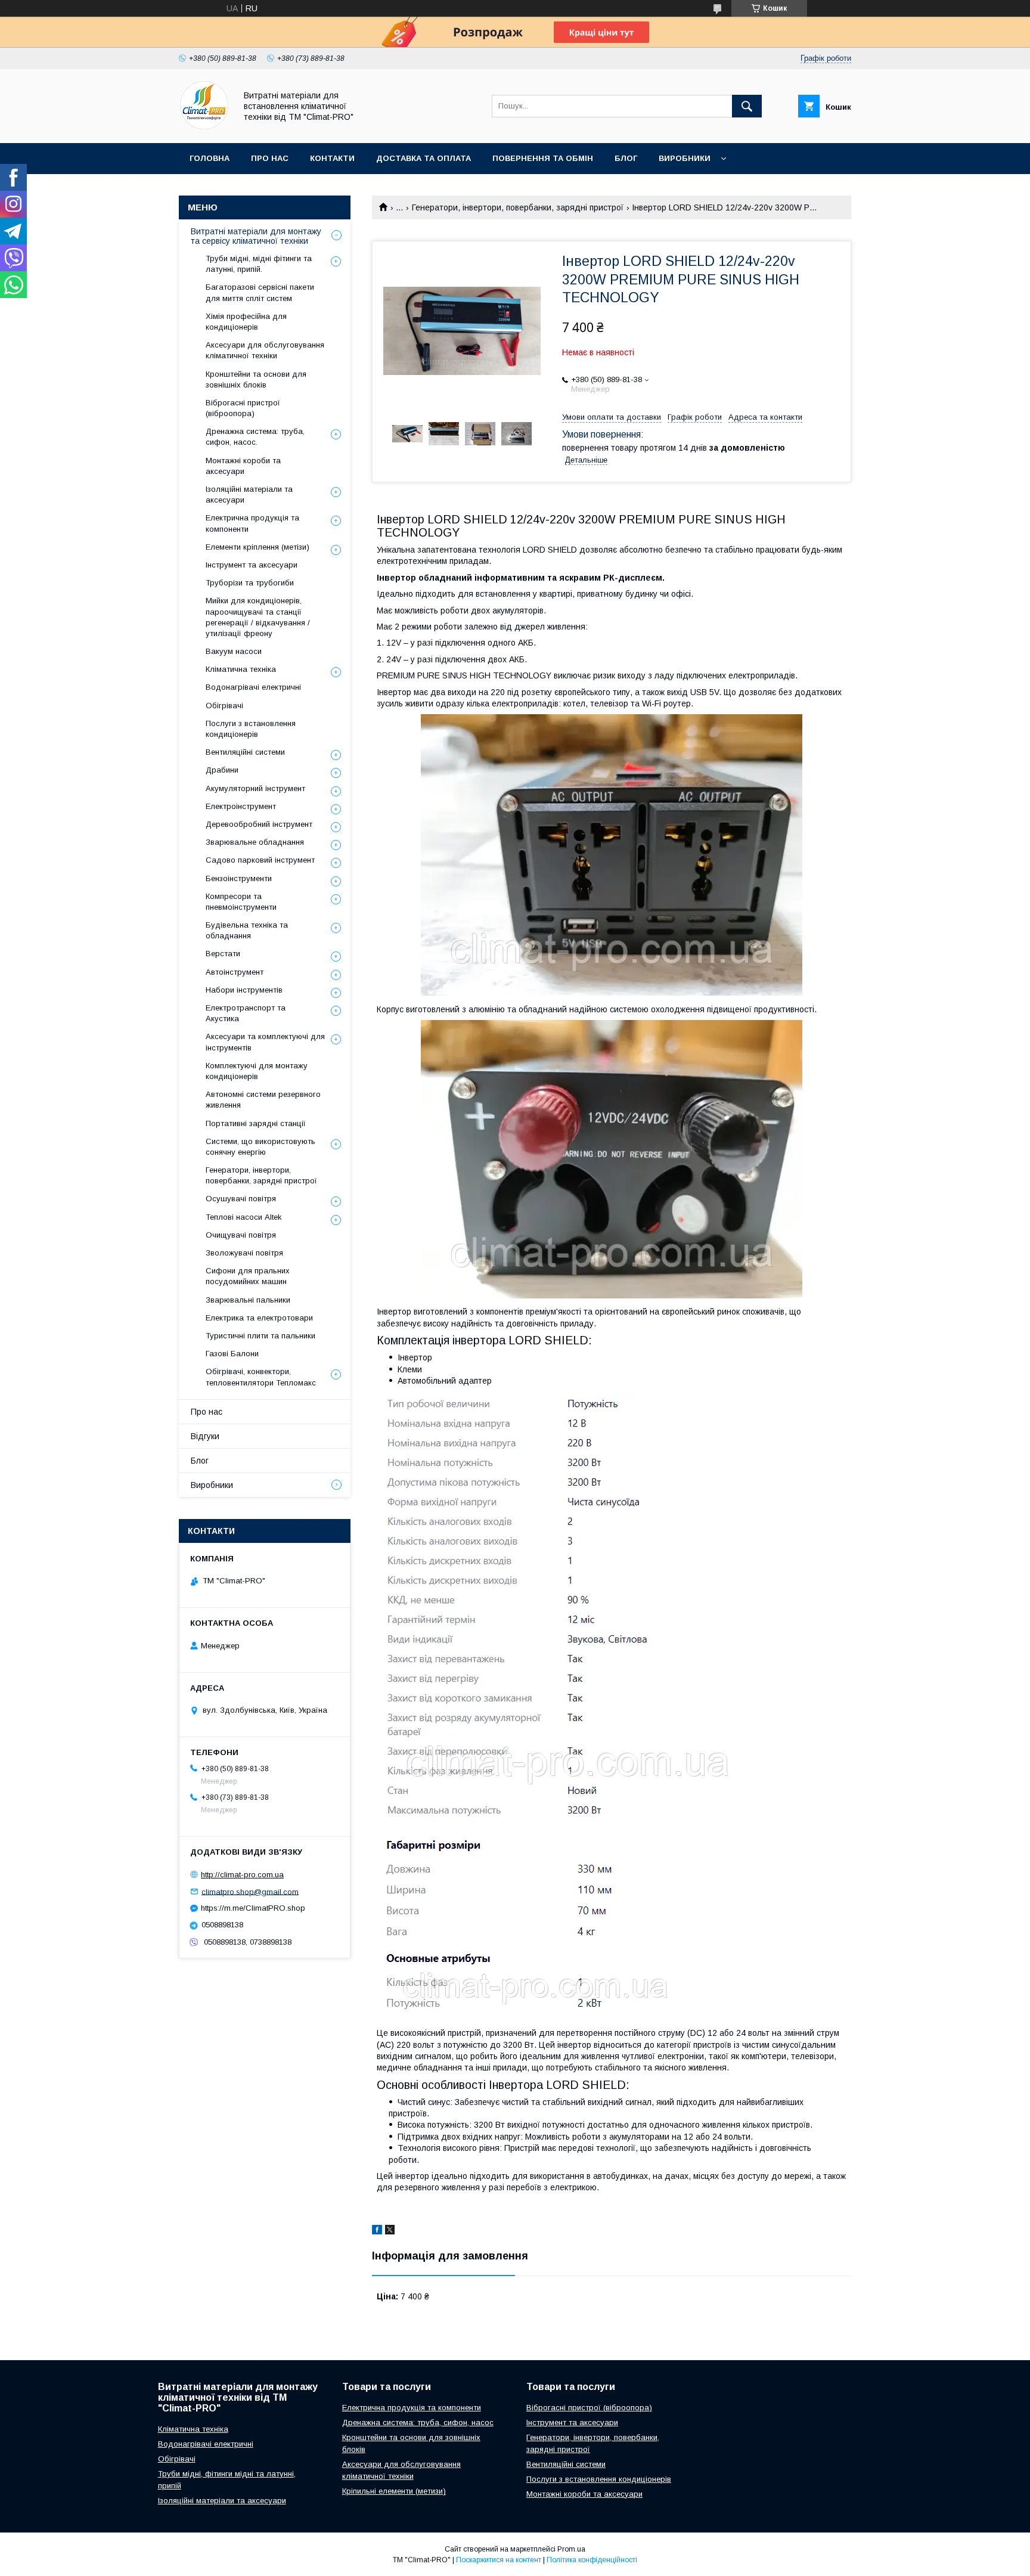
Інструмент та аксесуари (252, 565)
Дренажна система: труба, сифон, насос (418, 2422)
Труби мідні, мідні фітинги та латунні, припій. (259, 264)
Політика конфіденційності (592, 2560)
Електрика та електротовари (259, 1318)
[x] (390, 2231)
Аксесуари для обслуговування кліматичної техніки (265, 350)
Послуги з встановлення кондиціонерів (251, 729)
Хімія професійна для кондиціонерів (246, 322)
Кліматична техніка (241, 669)
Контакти (332, 158)
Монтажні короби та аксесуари (243, 466)
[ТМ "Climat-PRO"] (204, 128)
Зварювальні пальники (248, 1300)
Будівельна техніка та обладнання (247, 930)
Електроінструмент (241, 806)
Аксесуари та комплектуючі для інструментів (265, 1042)
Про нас (270, 158)
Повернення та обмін (543, 158)
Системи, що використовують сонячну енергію (260, 1147)
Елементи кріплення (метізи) (257, 547)
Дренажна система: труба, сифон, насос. (255, 437)
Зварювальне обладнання (255, 842)
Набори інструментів (244, 990)
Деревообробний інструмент (259, 824)
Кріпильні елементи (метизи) (394, 2491)
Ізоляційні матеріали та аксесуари (249, 495)
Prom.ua (571, 2549)
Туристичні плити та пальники (260, 1336)
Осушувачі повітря (241, 1199)
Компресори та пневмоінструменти (241, 902)
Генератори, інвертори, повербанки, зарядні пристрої (518, 207)
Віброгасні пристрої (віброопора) (243, 408)
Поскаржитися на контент (499, 2560)
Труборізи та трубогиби (250, 583)
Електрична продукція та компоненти (252, 523)
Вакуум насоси (234, 651)
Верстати (223, 954)
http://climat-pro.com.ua (242, 1875)
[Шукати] (747, 106)
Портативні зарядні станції (256, 1123)
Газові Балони (232, 1354)
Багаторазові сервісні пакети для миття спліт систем (260, 292)
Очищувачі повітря (241, 1235)
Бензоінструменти (239, 878)
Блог (626, 158)
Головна (210, 158)
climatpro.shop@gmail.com (250, 1891)
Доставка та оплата (424, 158)
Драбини (222, 770)
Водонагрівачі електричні (253, 687)
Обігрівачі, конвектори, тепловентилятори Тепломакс (261, 1377)
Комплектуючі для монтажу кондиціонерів (257, 1071)
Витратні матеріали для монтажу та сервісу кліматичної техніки (256, 236)
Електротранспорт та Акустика (246, 1013)
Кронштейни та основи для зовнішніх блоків (256, 379)
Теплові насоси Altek (244, 1217)
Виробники (685, 158)
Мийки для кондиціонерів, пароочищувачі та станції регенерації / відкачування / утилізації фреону (258, 617)
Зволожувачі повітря (244, 1253)
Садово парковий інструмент (260, 860)
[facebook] (377, 2231)
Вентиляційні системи (245, 752)
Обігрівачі (224, 706)
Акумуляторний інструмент (255, 788)
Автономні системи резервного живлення (263, 1100)
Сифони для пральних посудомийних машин (248, 1276)
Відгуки (205, 1436)
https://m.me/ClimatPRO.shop (253, 1908)
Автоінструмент (235, 972)
